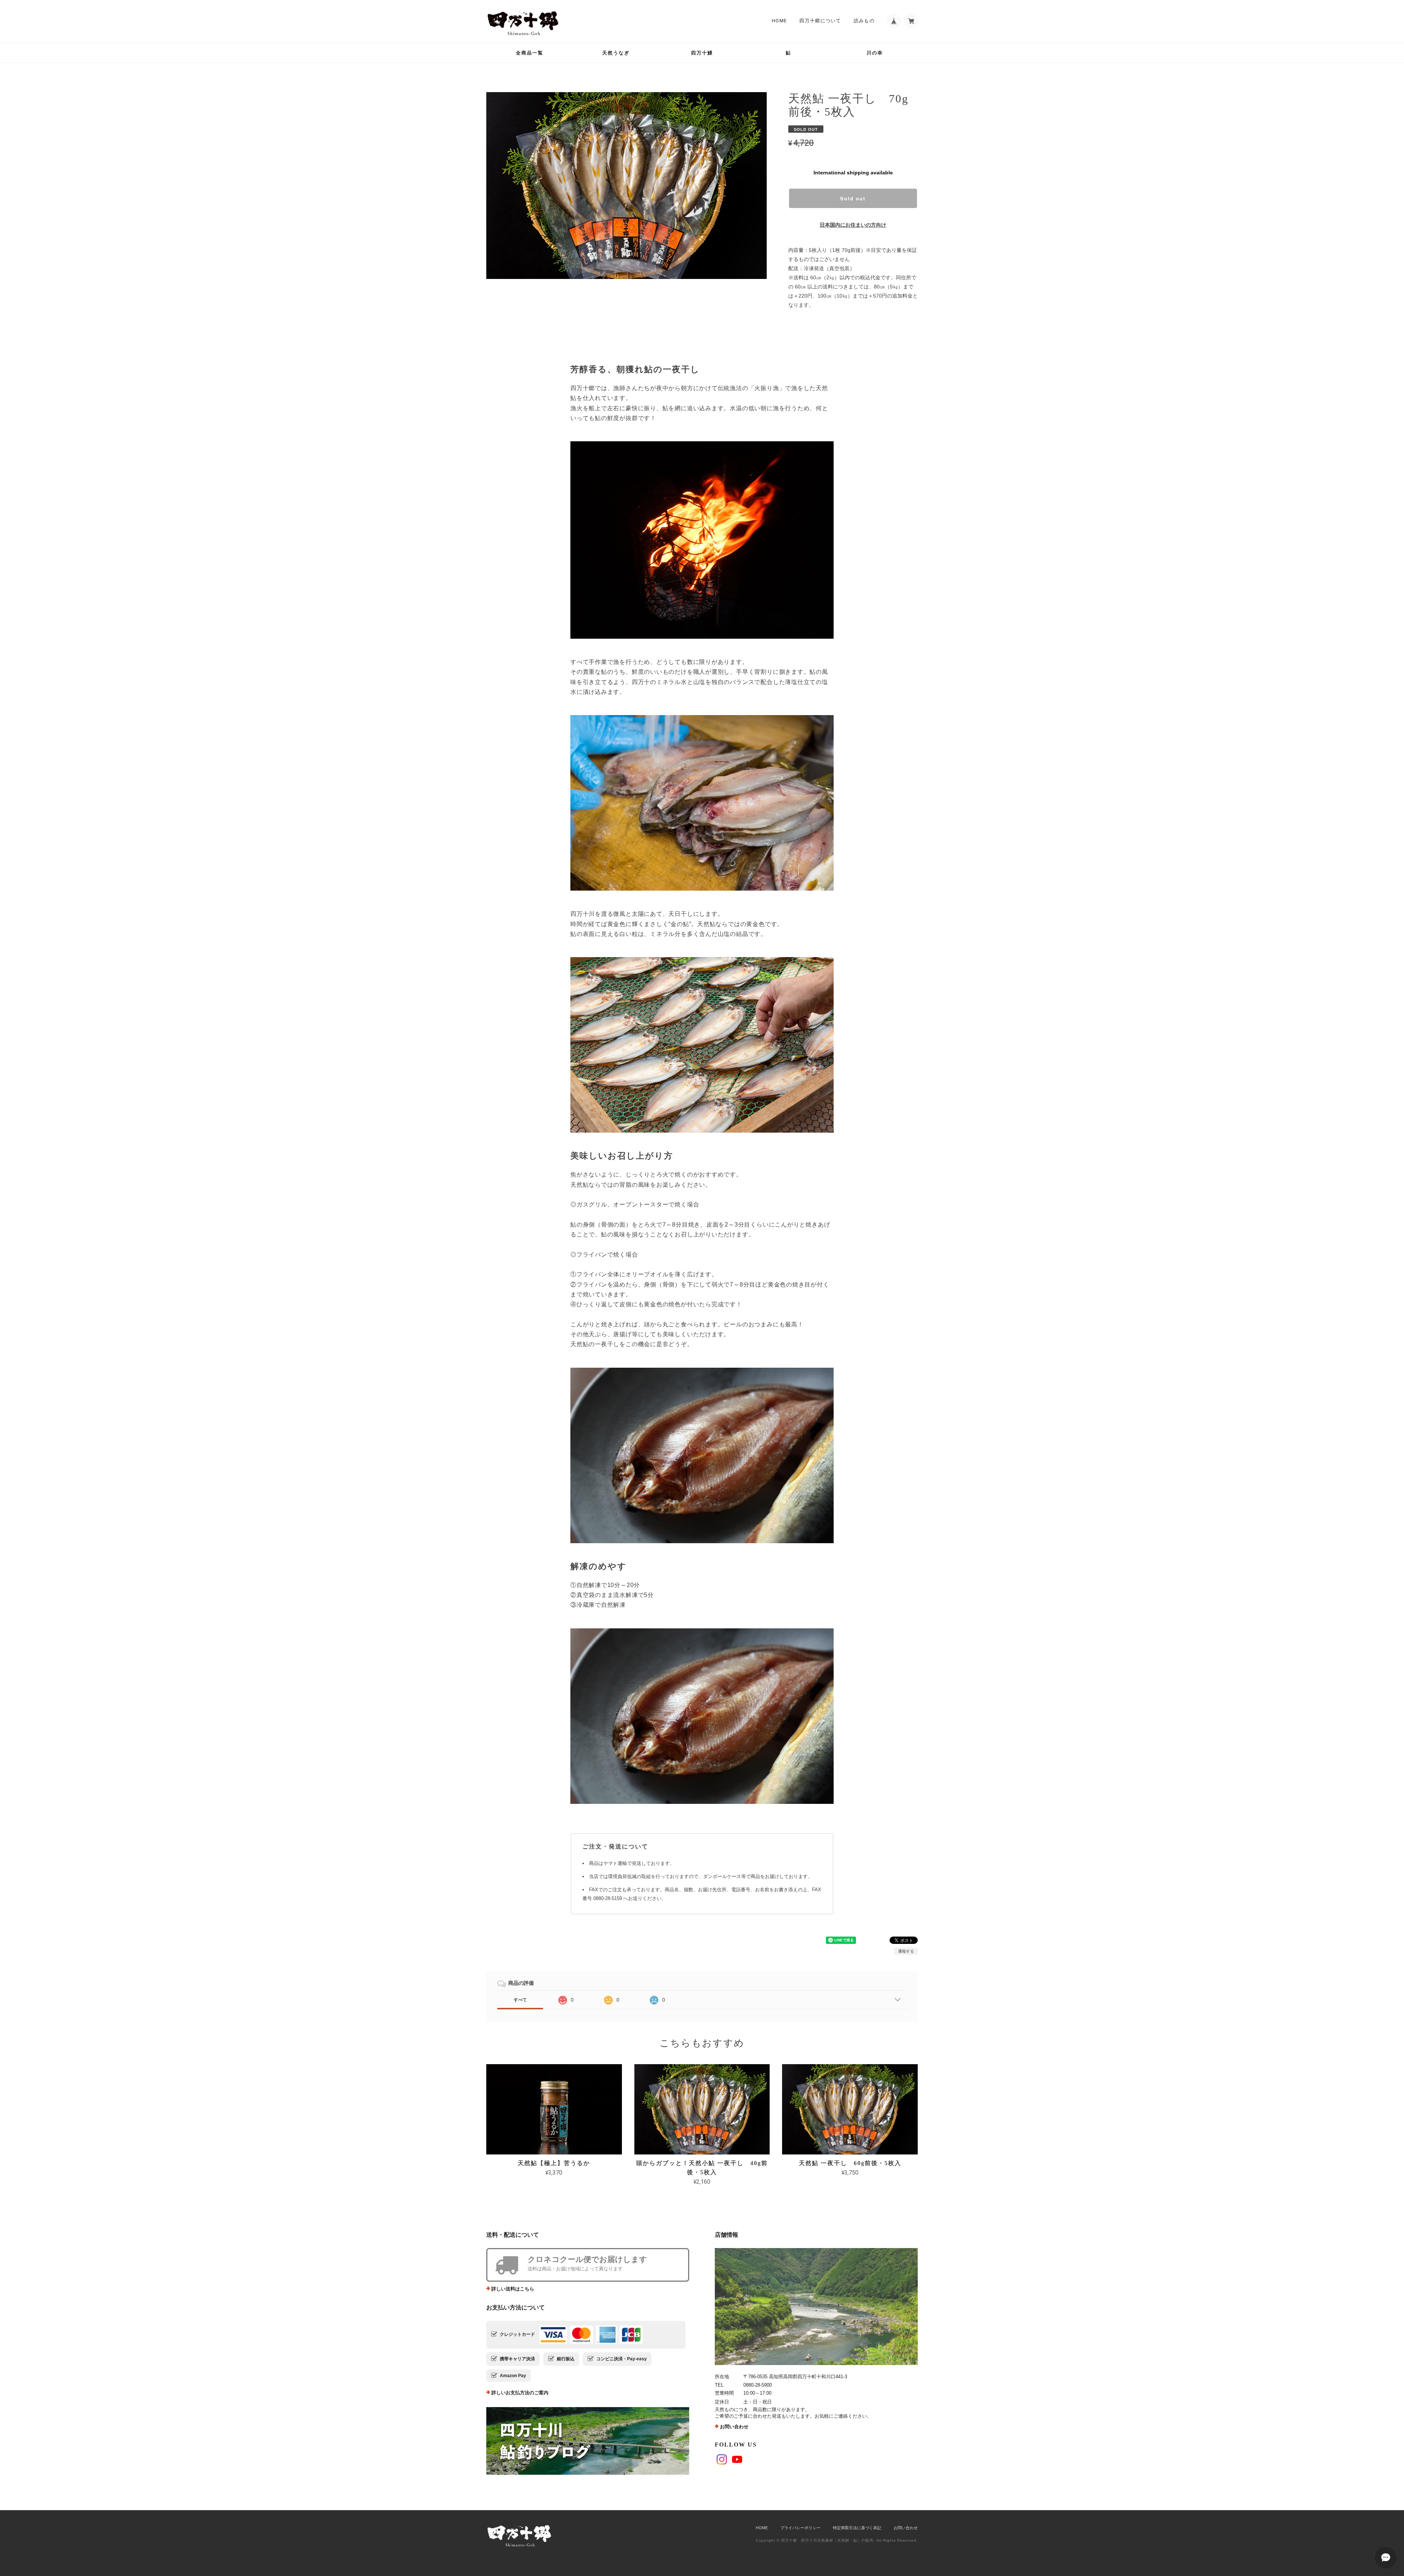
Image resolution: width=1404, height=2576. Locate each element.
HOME (779, 21)
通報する (906, 1951)
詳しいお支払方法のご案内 (520, 2393)
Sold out (853, 198)
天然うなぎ (616, 53)
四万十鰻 (702, 53)
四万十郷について (820, 21)
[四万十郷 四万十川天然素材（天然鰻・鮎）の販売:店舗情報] (816, 2307)
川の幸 (875, 53)
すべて (520, 2000)
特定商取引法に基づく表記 (857, 2528)
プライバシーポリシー (800, 2528)
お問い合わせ (734, 2427)
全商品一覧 (530, 53)
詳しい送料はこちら (513, 2289)
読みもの (864, 21)
